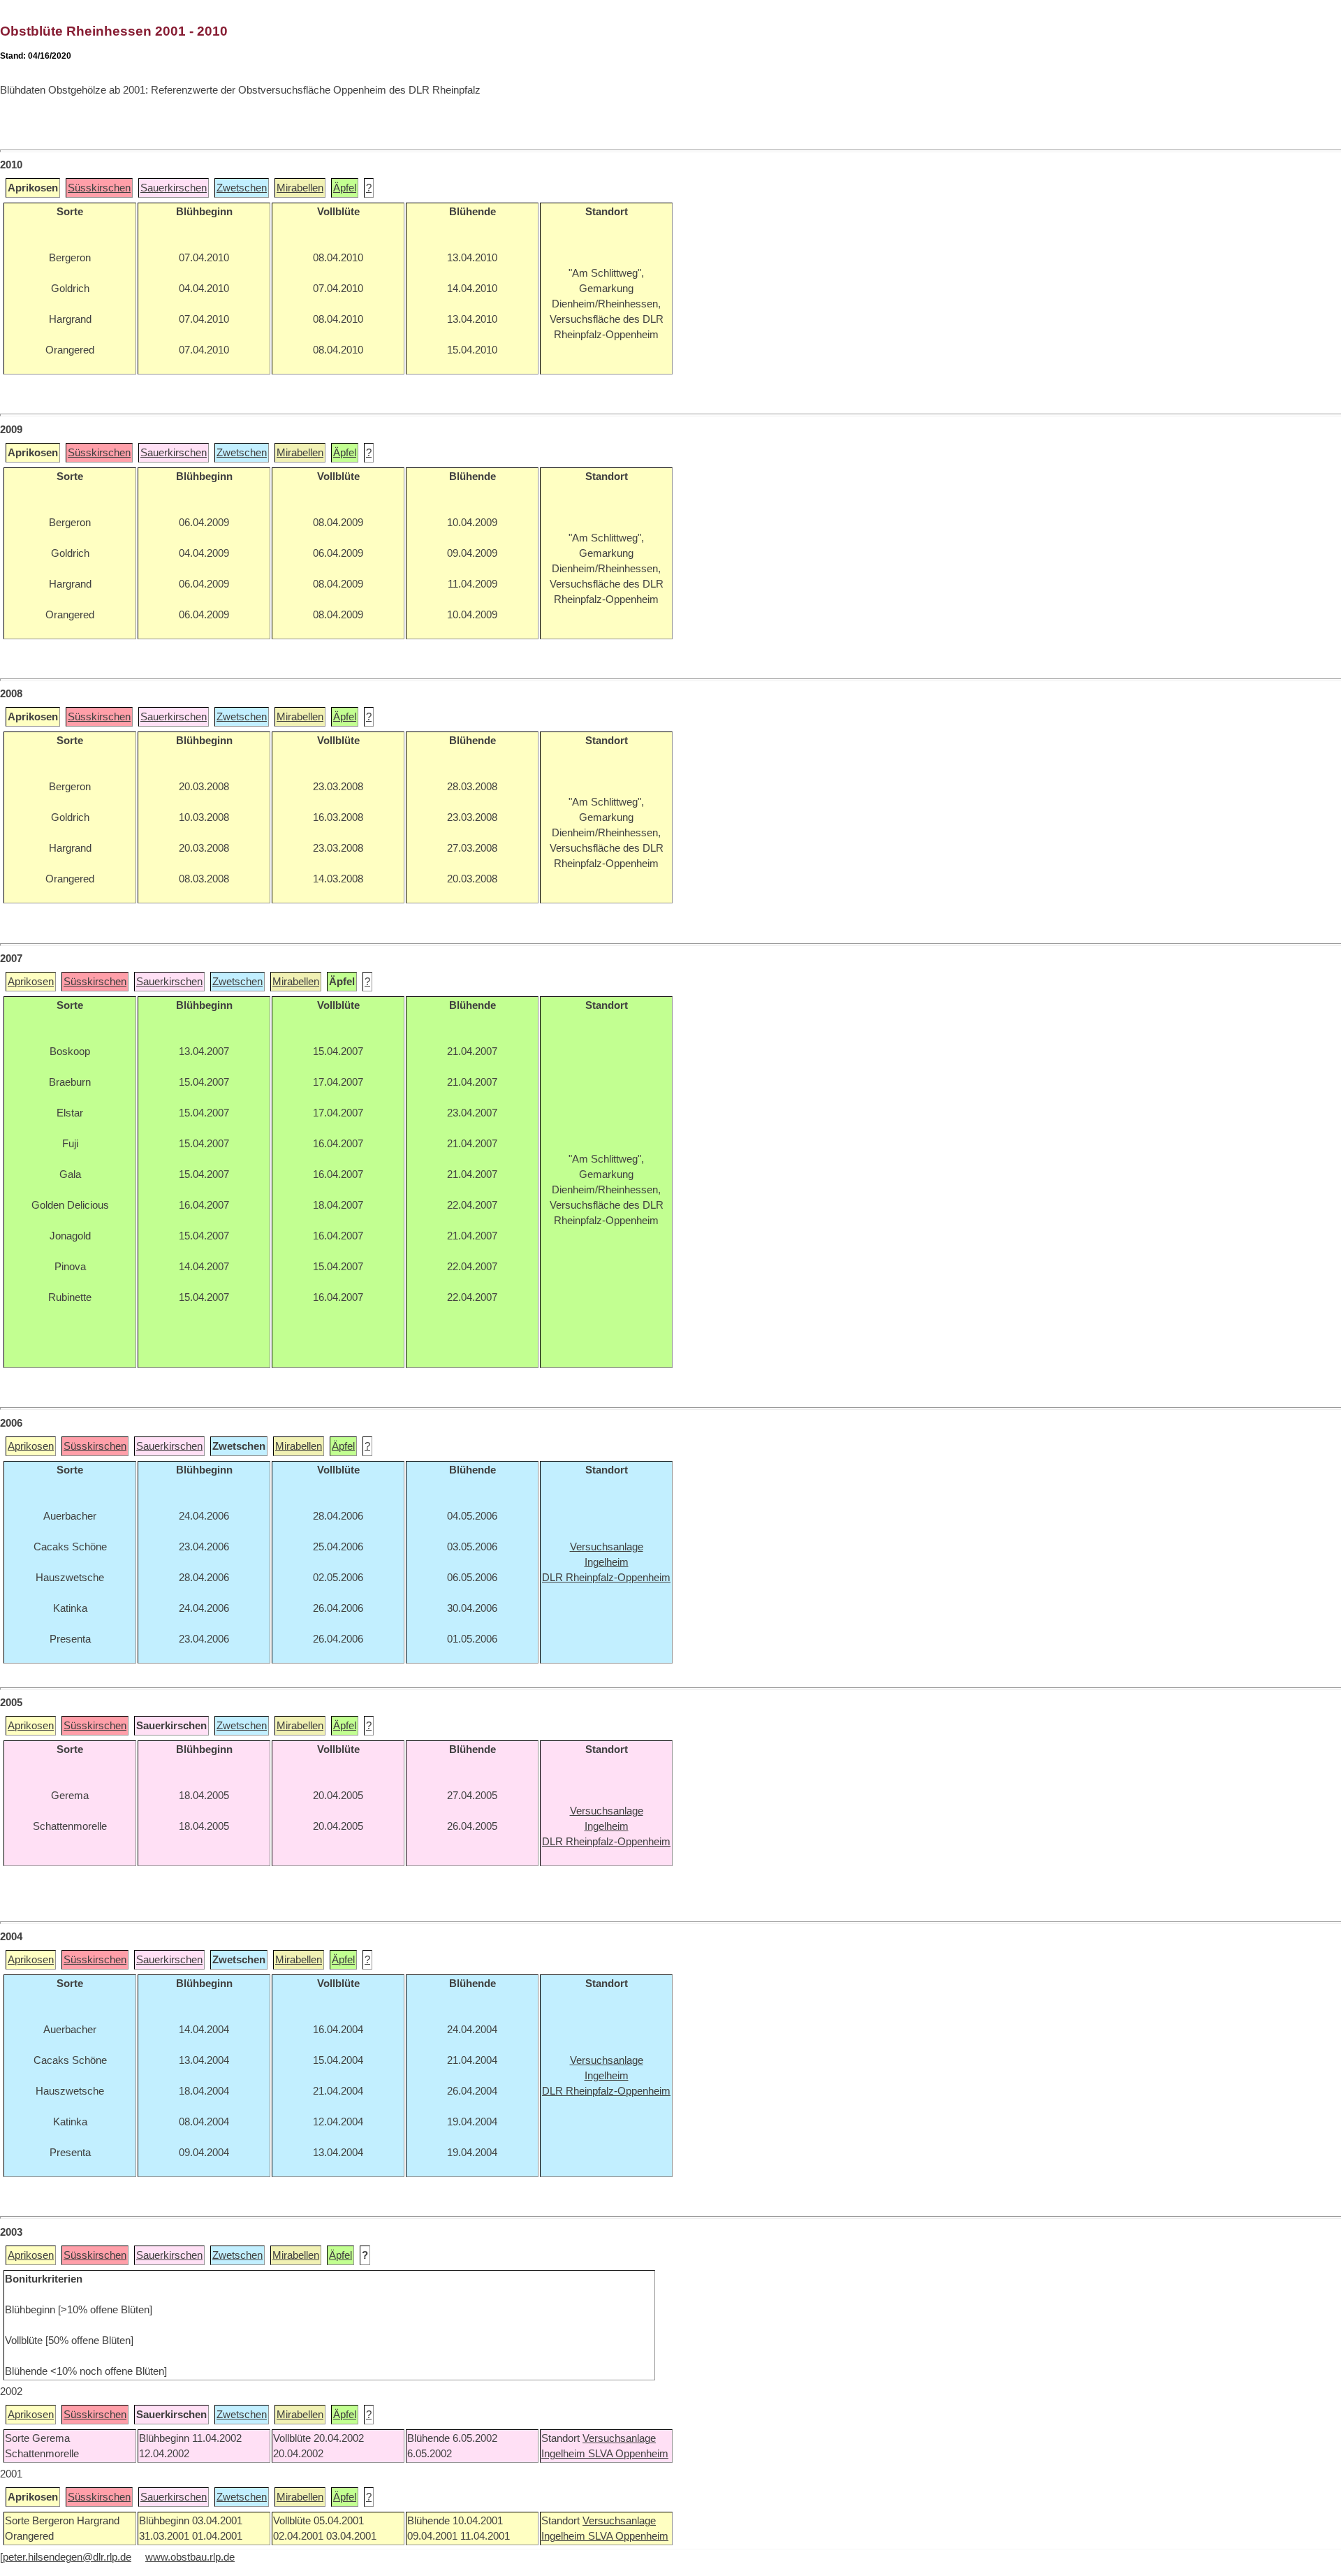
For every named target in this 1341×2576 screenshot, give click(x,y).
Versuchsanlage (619, 2438)
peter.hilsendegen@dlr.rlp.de (67, 2557)
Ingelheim (565, 2454)
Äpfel (345, 188)
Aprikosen (31, 982)
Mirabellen (300, 188)
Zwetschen (242, 188)
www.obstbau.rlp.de (190, 2557)
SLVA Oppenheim (628, 2454)
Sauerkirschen (174, 188)
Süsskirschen (99, 188)
